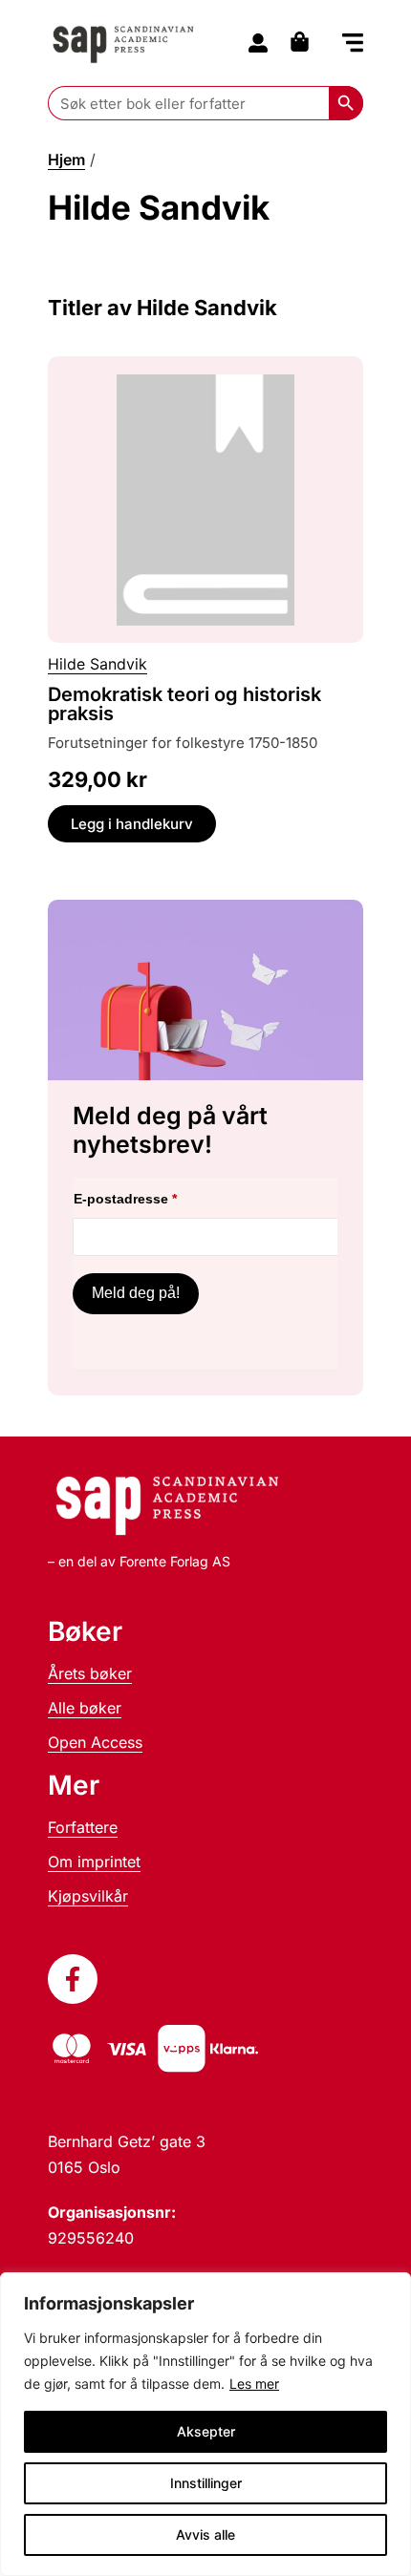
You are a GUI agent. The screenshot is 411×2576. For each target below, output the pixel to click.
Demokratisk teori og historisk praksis (184, 704)
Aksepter (206, 2431)
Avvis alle (205, 2534)
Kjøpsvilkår (88, 1896)
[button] (353, 44)
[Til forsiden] (123, 43)
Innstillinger (206, 2483)
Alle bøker (85, 1708)
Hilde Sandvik (97, 664)
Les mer (254, 2384)
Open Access (95, 1742)
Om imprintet (94, 1862)
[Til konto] (258, 43)
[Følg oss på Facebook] (73, 1979)
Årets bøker (90, 1673)
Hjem (66, 160)
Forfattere (83, 1827)
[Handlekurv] (304, 42)
